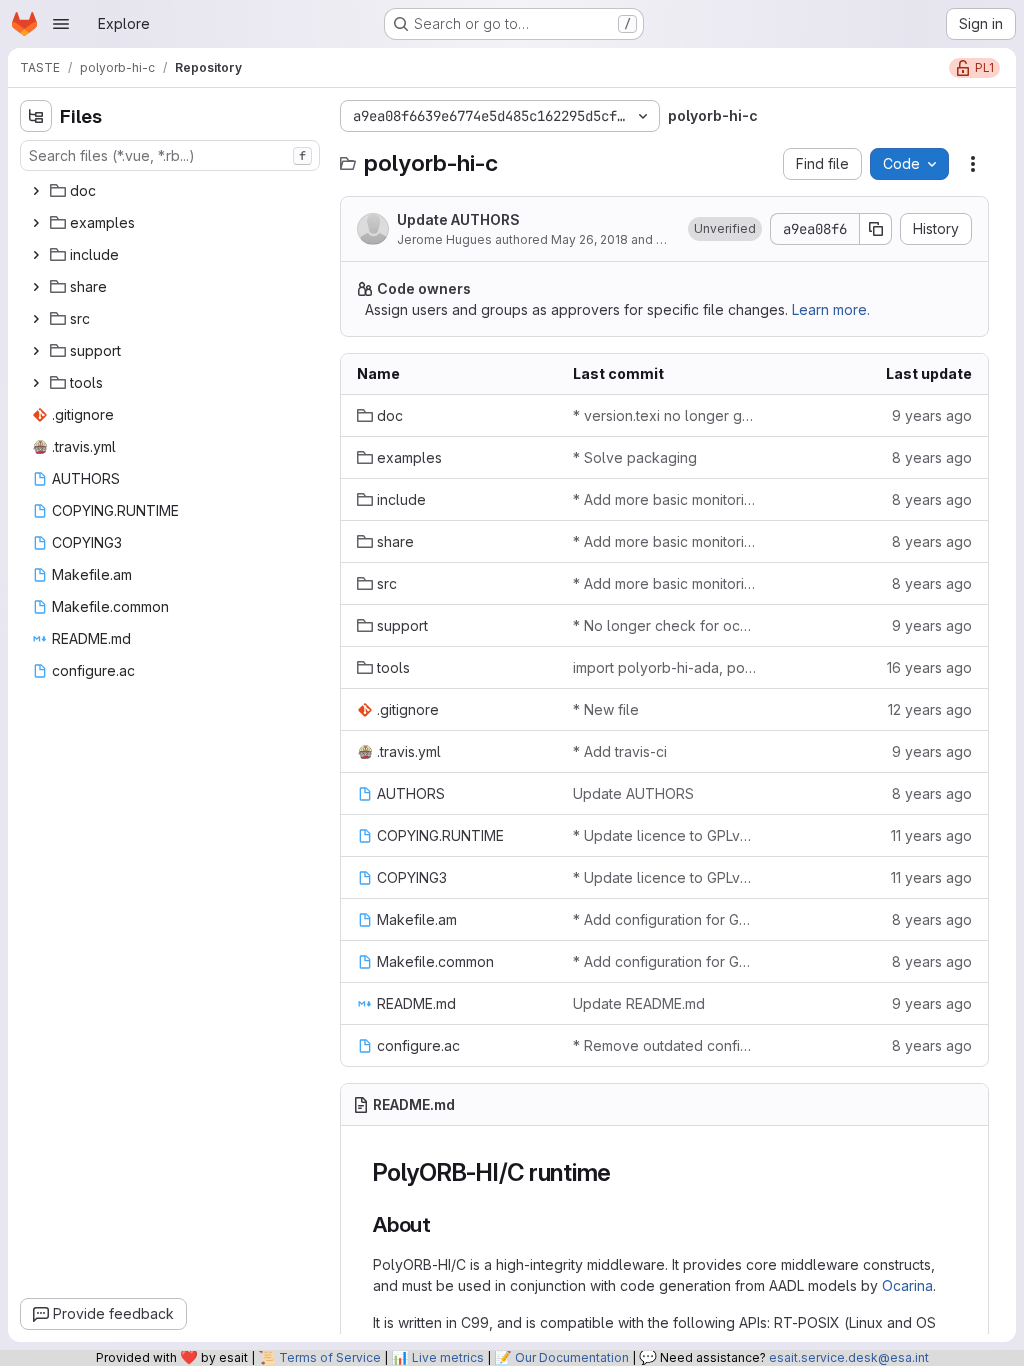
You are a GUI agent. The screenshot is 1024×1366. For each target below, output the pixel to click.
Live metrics (448, 1357)
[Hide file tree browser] (36, 116)
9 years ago (932, 415)
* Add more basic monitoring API (665, 499)
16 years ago (929, 667)
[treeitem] (172, 191)
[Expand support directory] (36, 351)
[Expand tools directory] (36, 383)
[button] (725, 229)
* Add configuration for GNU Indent (665, 919)
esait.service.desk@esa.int (849, 1357)
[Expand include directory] (36, 255)
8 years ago (932, 457)
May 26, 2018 (589, 239)
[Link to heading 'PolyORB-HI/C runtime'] (624, 1172)
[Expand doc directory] (36, 191)
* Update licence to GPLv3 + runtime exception (665, 835)
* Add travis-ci (620, 751)
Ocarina (907, 1285)
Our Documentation (572, 1357)
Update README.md (639, 1003)
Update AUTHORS (458, 219)
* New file (606, 709)
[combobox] (170, 155)
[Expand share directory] (36, 287)
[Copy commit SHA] (876, 229)
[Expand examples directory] (36, 223)
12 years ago (930, 709)
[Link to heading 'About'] (442, 1224)
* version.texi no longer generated (665, 415)
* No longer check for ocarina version (665, 625)
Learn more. (831, 309)
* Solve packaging (635, 457)
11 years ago (931, 835)
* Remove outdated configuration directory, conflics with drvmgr (665, 1045)
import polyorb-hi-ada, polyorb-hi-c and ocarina (665, 667)
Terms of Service (330, 1357)
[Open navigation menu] (61, 24)
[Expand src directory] (36, 319)
